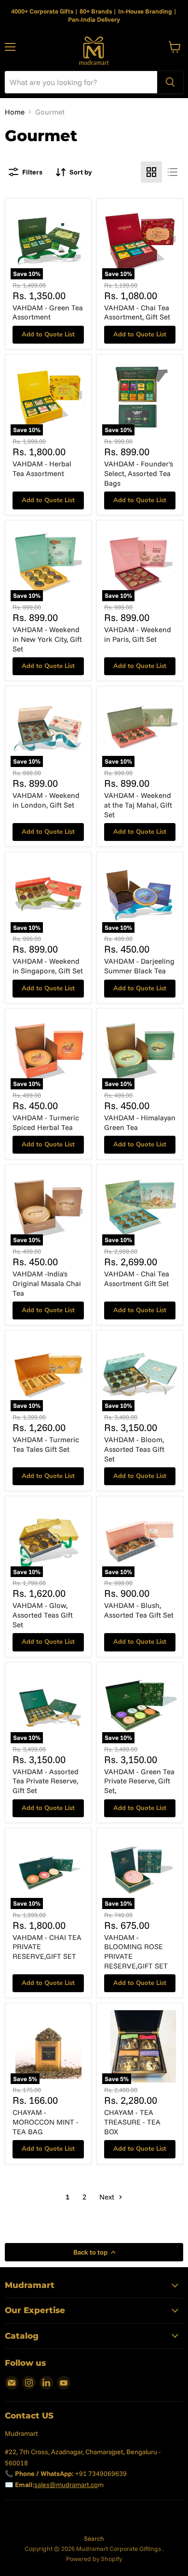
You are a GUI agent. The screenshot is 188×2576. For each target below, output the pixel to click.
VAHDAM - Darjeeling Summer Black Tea (139, 966)
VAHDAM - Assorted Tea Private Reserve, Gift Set (46, 1781)
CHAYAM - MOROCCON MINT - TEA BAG (46, 2122)
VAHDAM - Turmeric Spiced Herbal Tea (46, 1122)
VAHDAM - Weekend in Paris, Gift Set (138, 634)
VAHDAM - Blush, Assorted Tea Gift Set (139, 1610)
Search (94, 2538)
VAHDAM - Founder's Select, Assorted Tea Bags (139, 473)
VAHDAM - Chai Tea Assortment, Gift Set (137, 312)
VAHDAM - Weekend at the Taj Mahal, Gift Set (138, 805)
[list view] (173, 172)
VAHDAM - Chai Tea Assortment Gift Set (137, 1279)
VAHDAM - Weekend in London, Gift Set (46, 800)
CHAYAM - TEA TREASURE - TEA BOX (132, 2122)
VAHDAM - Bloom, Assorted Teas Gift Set (134, 1449)
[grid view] (151, 172)
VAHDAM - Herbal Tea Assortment (42, 469)
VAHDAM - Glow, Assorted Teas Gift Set (43, 1615)
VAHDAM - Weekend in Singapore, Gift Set (48, 966)
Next (108, 2197)
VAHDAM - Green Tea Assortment (48, 312)
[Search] (170, 82)
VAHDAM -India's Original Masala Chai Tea (47, 1283)
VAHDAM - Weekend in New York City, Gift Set (47, 639)
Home (15, 112)
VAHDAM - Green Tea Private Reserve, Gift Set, (139, 1781)
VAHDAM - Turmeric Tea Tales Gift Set (46, 1444)
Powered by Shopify (94, 2559)
